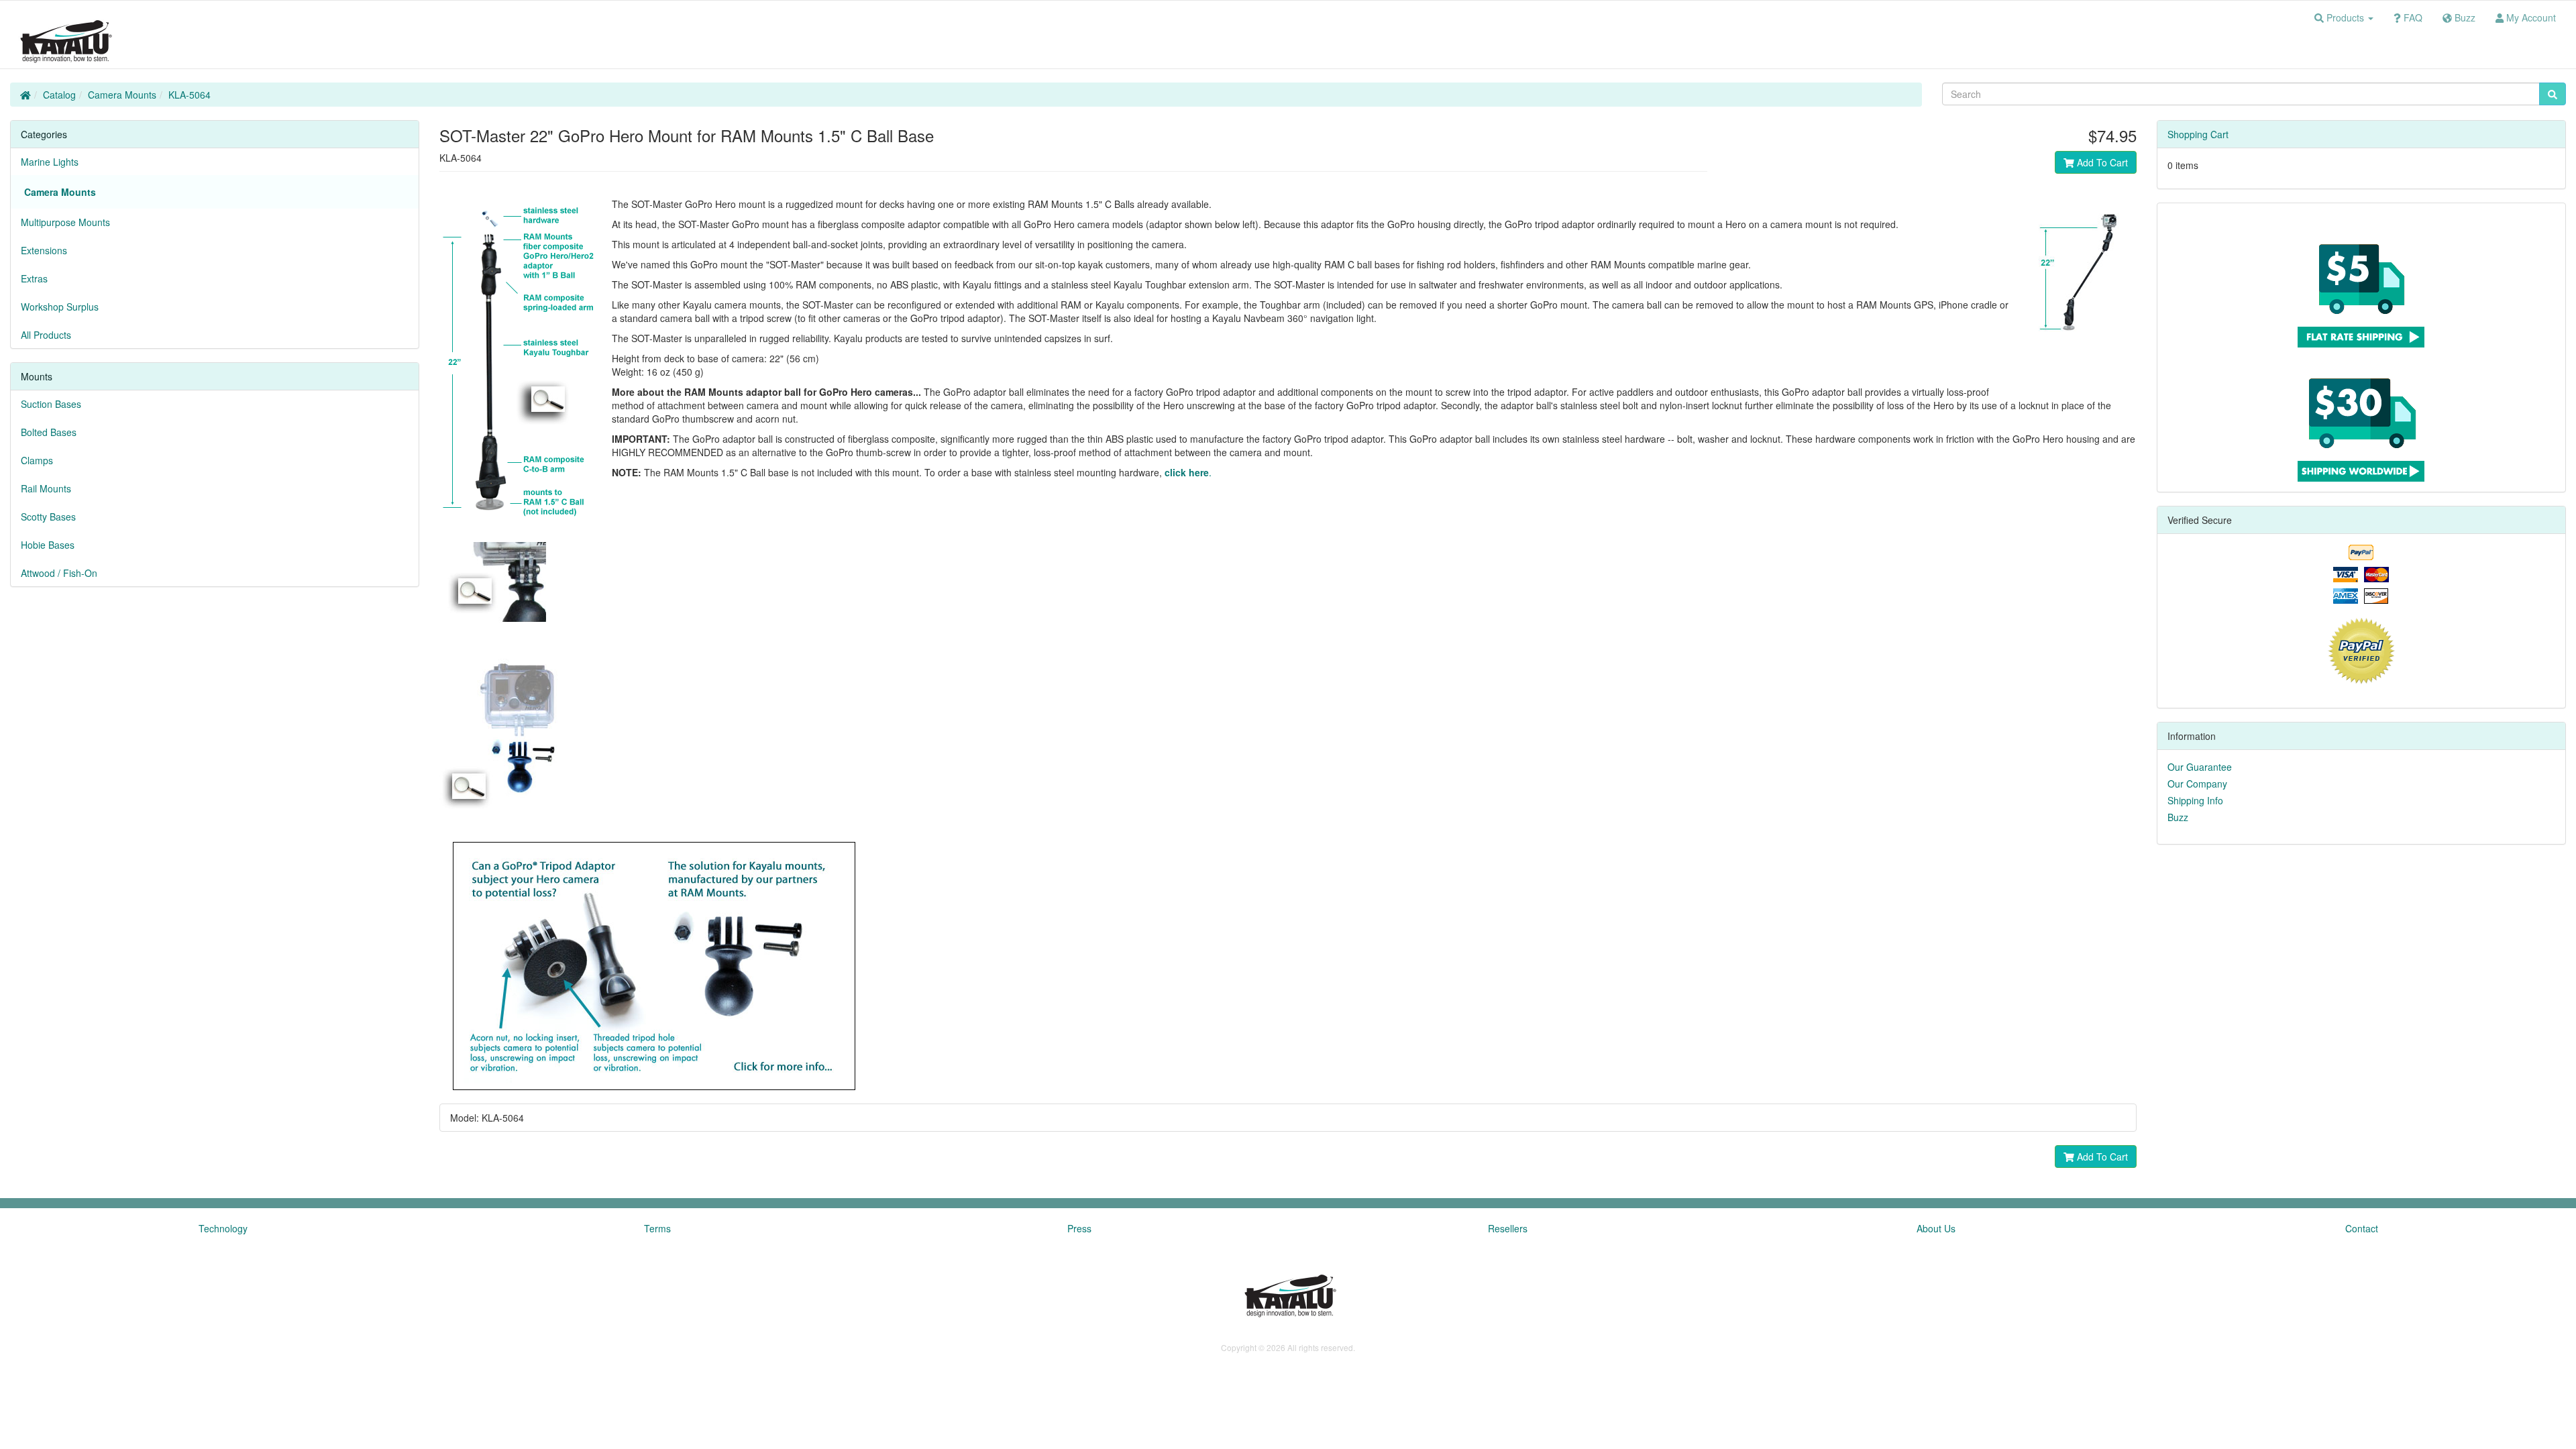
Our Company (2197, 784)
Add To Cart (2101, 162)
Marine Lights (50, 162)
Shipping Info (2195, 800)
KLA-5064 (190, 95)
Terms (657, 1228)
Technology (223, 1228)
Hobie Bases (48, 545)
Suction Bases (51, 404)
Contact (2362, 1228)
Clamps (37, 460)
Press (1079, 1228)
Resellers (1508, 1228)
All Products (46, 335)
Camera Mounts (122, 95)
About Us (1936, 1228)
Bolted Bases (49, 432)
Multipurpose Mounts (65, 222)
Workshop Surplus (60, 307)
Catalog (59, 95)
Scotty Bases (48, 517)
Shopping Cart (2198, 134)
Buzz (2178, 817)
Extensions (44, 250)
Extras (34, 278)
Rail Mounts (46, 488)
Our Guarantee (2200, 767)
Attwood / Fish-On (59, 573)
